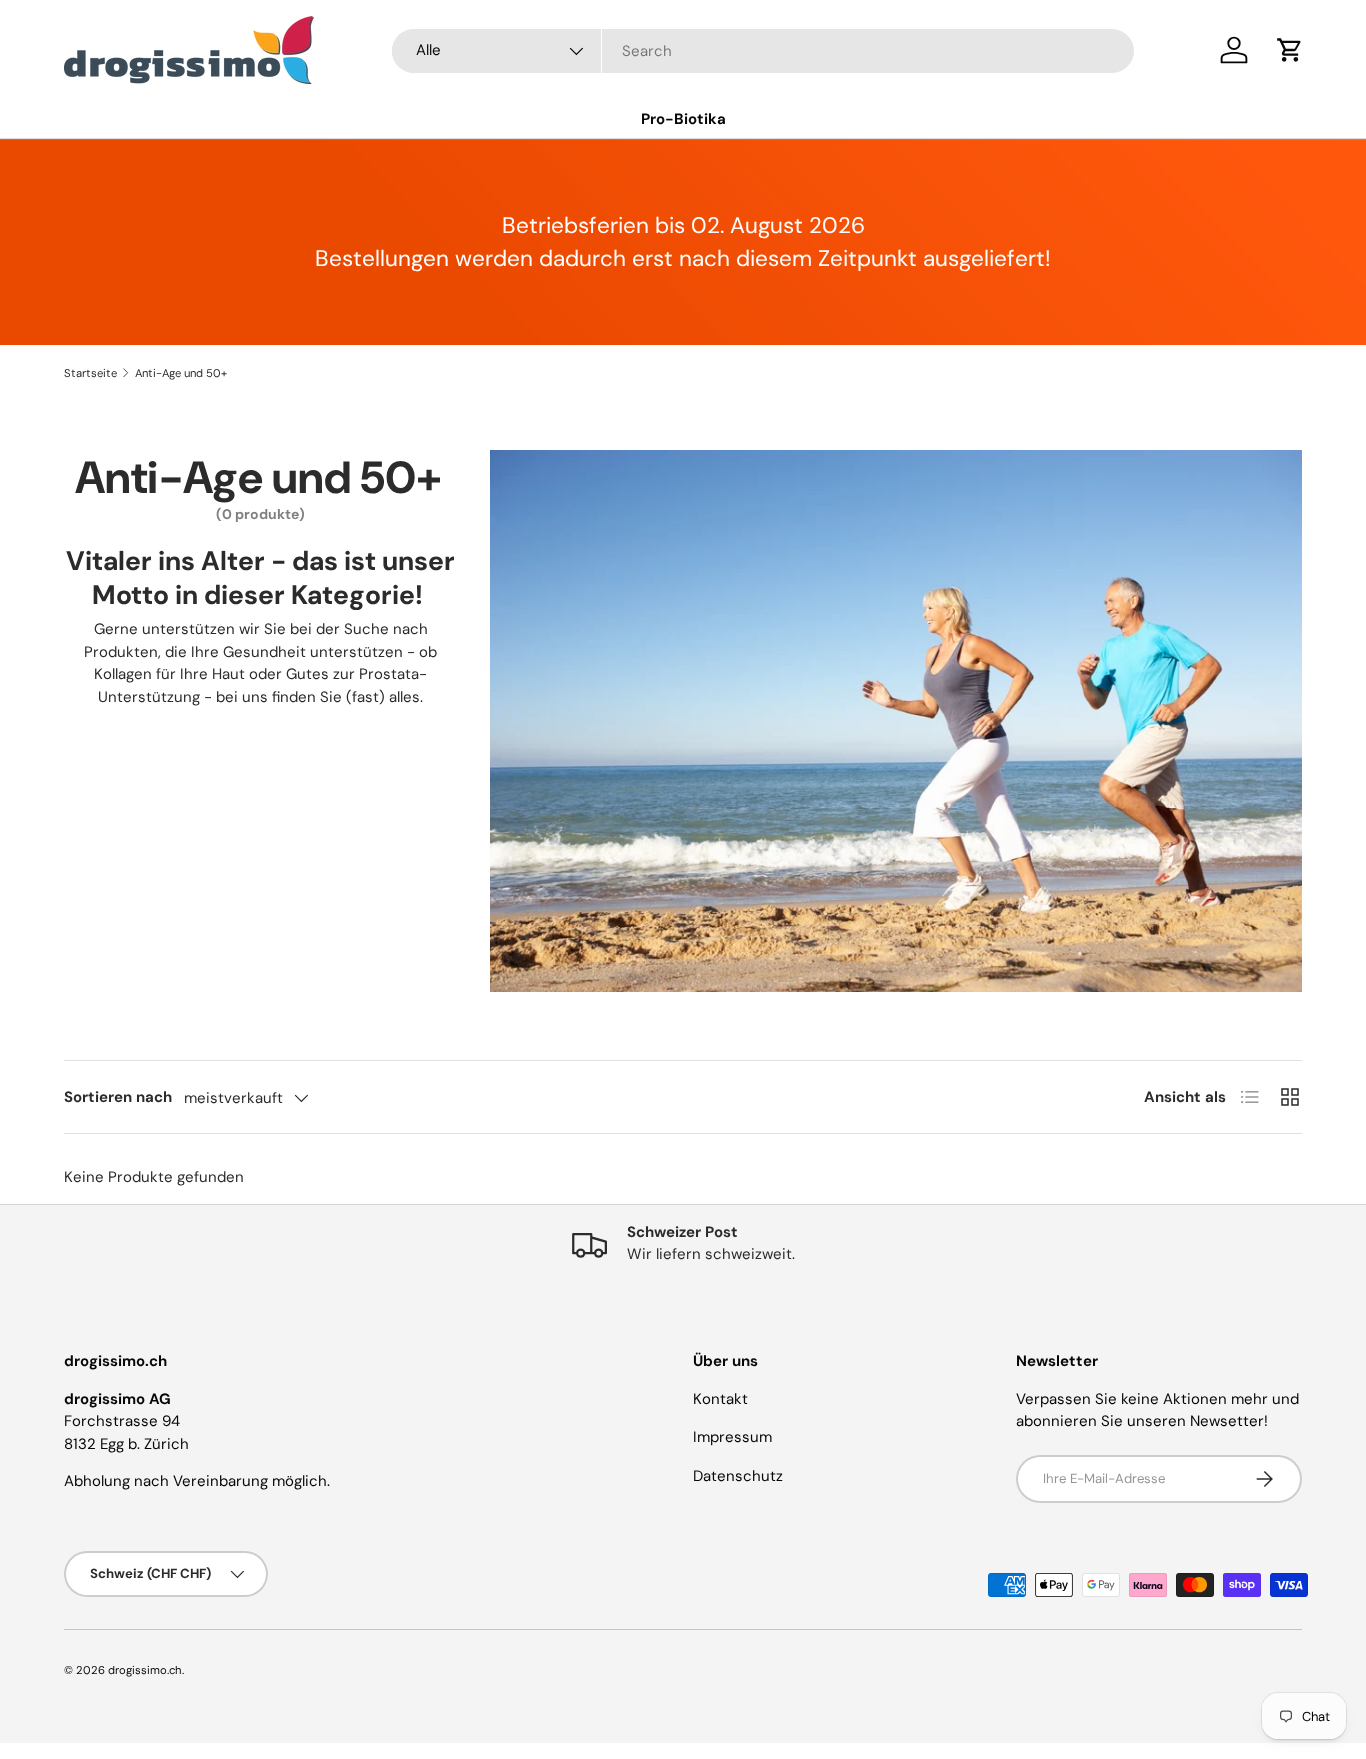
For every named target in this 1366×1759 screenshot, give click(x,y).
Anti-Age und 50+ (181, 373)
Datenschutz (738, 1476)
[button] (1290, 50)
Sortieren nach (118, 1097)
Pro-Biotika (683, 119)
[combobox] (763, 51)
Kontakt (720, 1399)
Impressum (732, 1437)
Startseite (90, 373)
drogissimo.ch (145, 1670)
